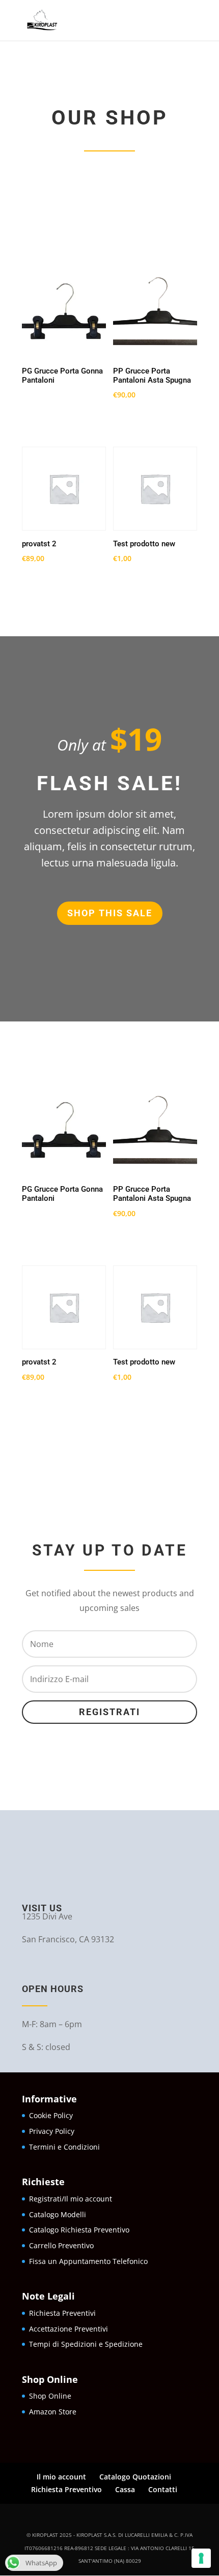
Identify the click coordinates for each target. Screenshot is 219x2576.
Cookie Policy (51, 2115)
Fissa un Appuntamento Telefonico (88, 2261)
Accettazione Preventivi (69, 2329)
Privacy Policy (52, 2131)
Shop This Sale (110, 913)
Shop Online (51, 2396)
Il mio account (61, 2477)
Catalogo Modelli (58, 2214)
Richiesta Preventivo (66, 2489)
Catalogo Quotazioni (135, 2477)
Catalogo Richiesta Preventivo (79, 2230)
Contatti (163, 2489)
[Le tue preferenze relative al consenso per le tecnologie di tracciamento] (201, 2558)
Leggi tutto (58, 411)
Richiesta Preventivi (62, 2313)
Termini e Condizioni (64, 2147)
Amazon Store (53, 2412)
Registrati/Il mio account (71, 2199)
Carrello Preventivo (61, 2245)
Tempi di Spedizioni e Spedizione (86, 2344)
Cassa (125, 2489)
